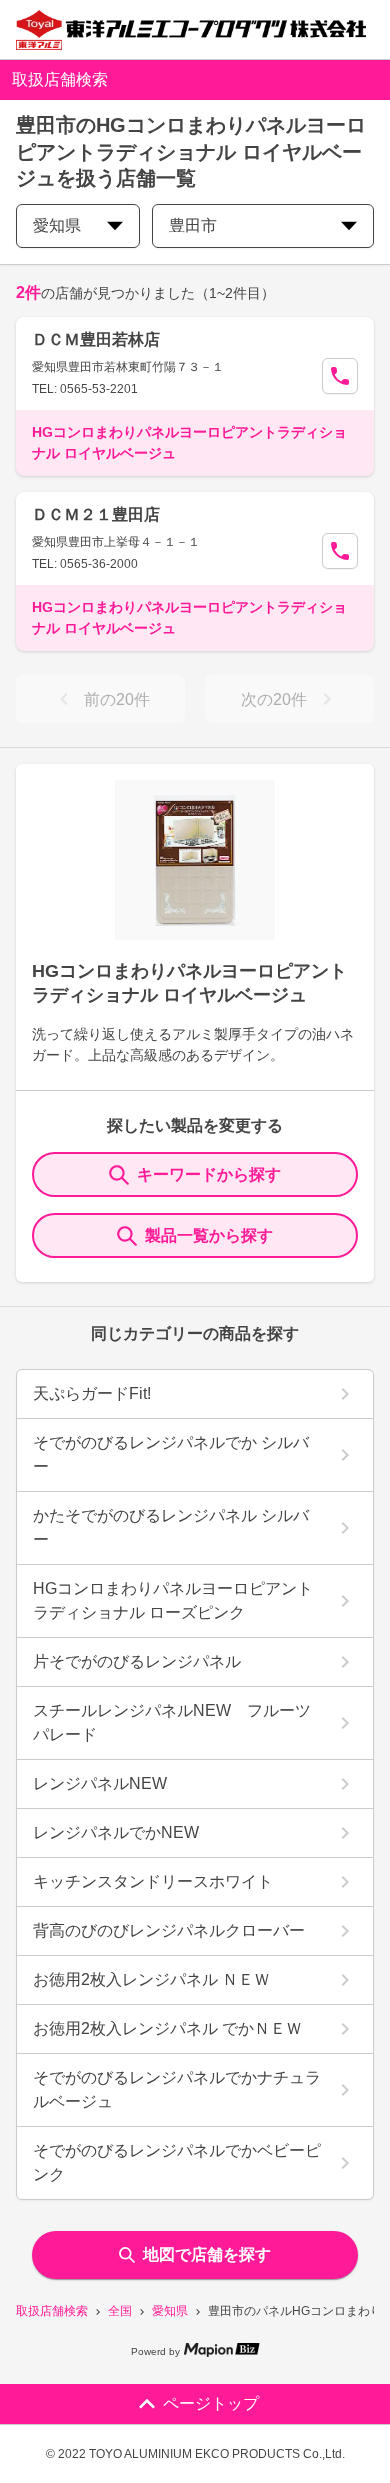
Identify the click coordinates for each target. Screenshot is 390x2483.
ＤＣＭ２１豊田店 (96, 514)
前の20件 (117, 699)
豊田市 (193, 225)
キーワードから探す (209, 1174)
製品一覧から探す (209, 1235)
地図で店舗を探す (207, 2254)
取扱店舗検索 (52, 2311)
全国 (120, 2311)
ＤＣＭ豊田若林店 (96, 339)
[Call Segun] (340, 376)
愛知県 (170, 2311)
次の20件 (274, 699)
